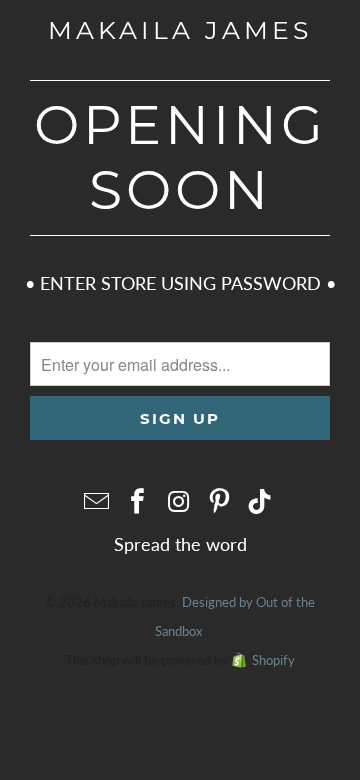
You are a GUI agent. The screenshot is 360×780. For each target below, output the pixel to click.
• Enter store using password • (180, 283)
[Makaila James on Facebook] (138, 502)
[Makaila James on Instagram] (179, 502)
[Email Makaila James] (98, 502)
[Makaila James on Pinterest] (220, 502)
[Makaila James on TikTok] (261, 502)
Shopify (273, 660)
